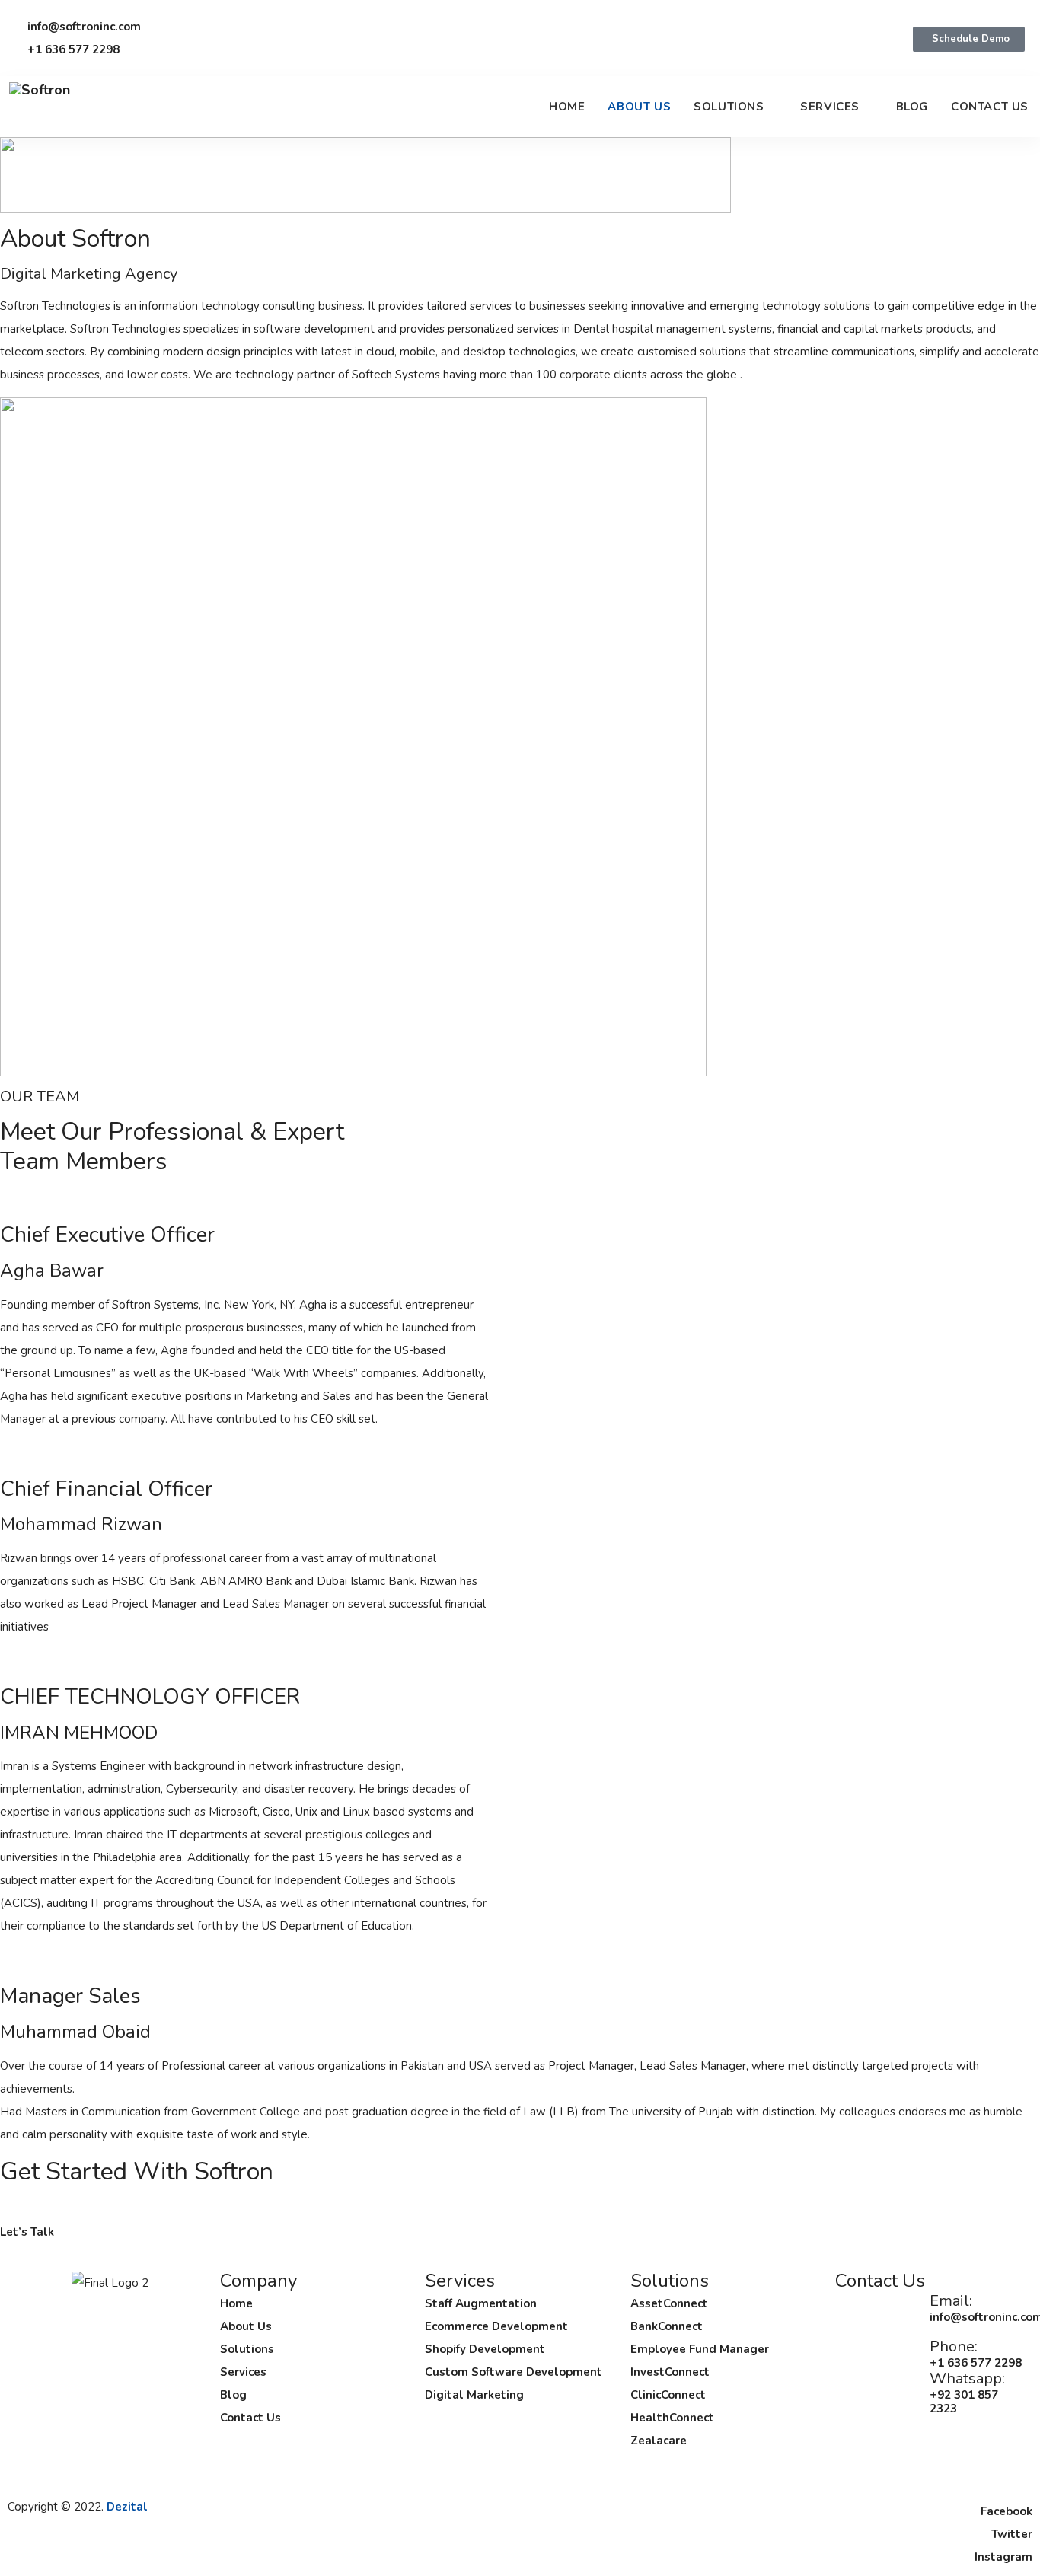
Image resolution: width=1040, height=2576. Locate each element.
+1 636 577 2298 (976, 2363)
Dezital (127, 2507)
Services (830, 107)
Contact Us (990, 107)
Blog (912, 107)
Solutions (729, 107)
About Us (639, 107)
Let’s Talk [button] (27, 2232)
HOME (567, 107)
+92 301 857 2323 (964, 2402)
